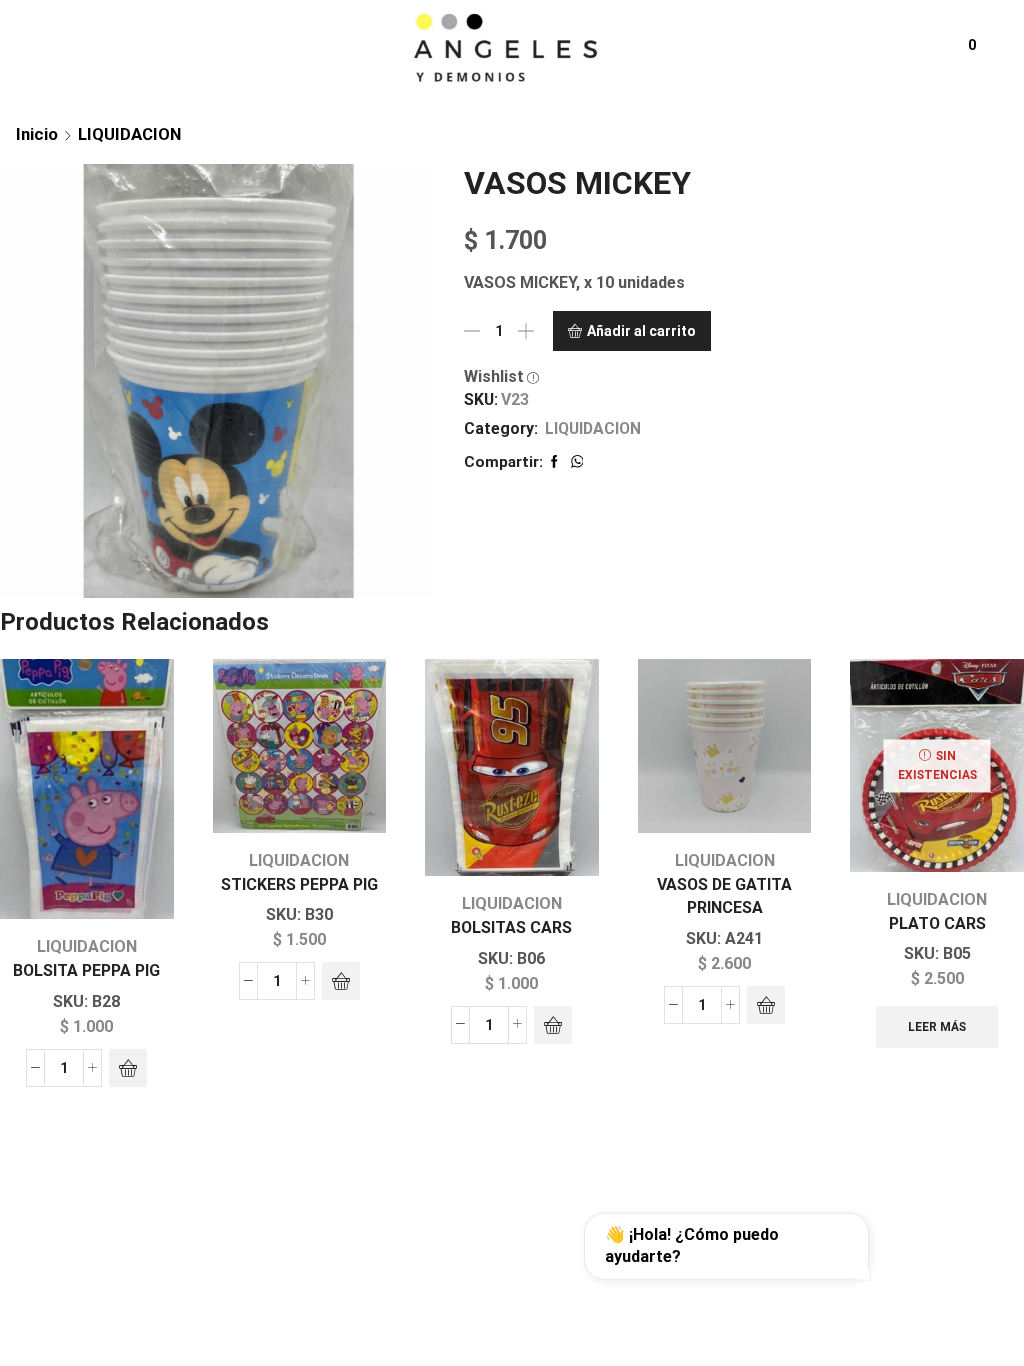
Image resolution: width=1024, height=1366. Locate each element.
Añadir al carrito (641, 331)
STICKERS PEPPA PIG (299, 884)
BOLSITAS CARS (511, 927)
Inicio (37, 134)
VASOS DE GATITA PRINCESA (724, 896)
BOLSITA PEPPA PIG (86, 970)
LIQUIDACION (129, 134)
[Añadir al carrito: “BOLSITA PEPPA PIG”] (128, 1068)
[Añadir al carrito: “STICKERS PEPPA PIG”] (341, 981)
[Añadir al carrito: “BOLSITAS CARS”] (553, 1025)
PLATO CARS (937, 923)
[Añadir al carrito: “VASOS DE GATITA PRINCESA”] (766, 1005)
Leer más (937, 1027)
